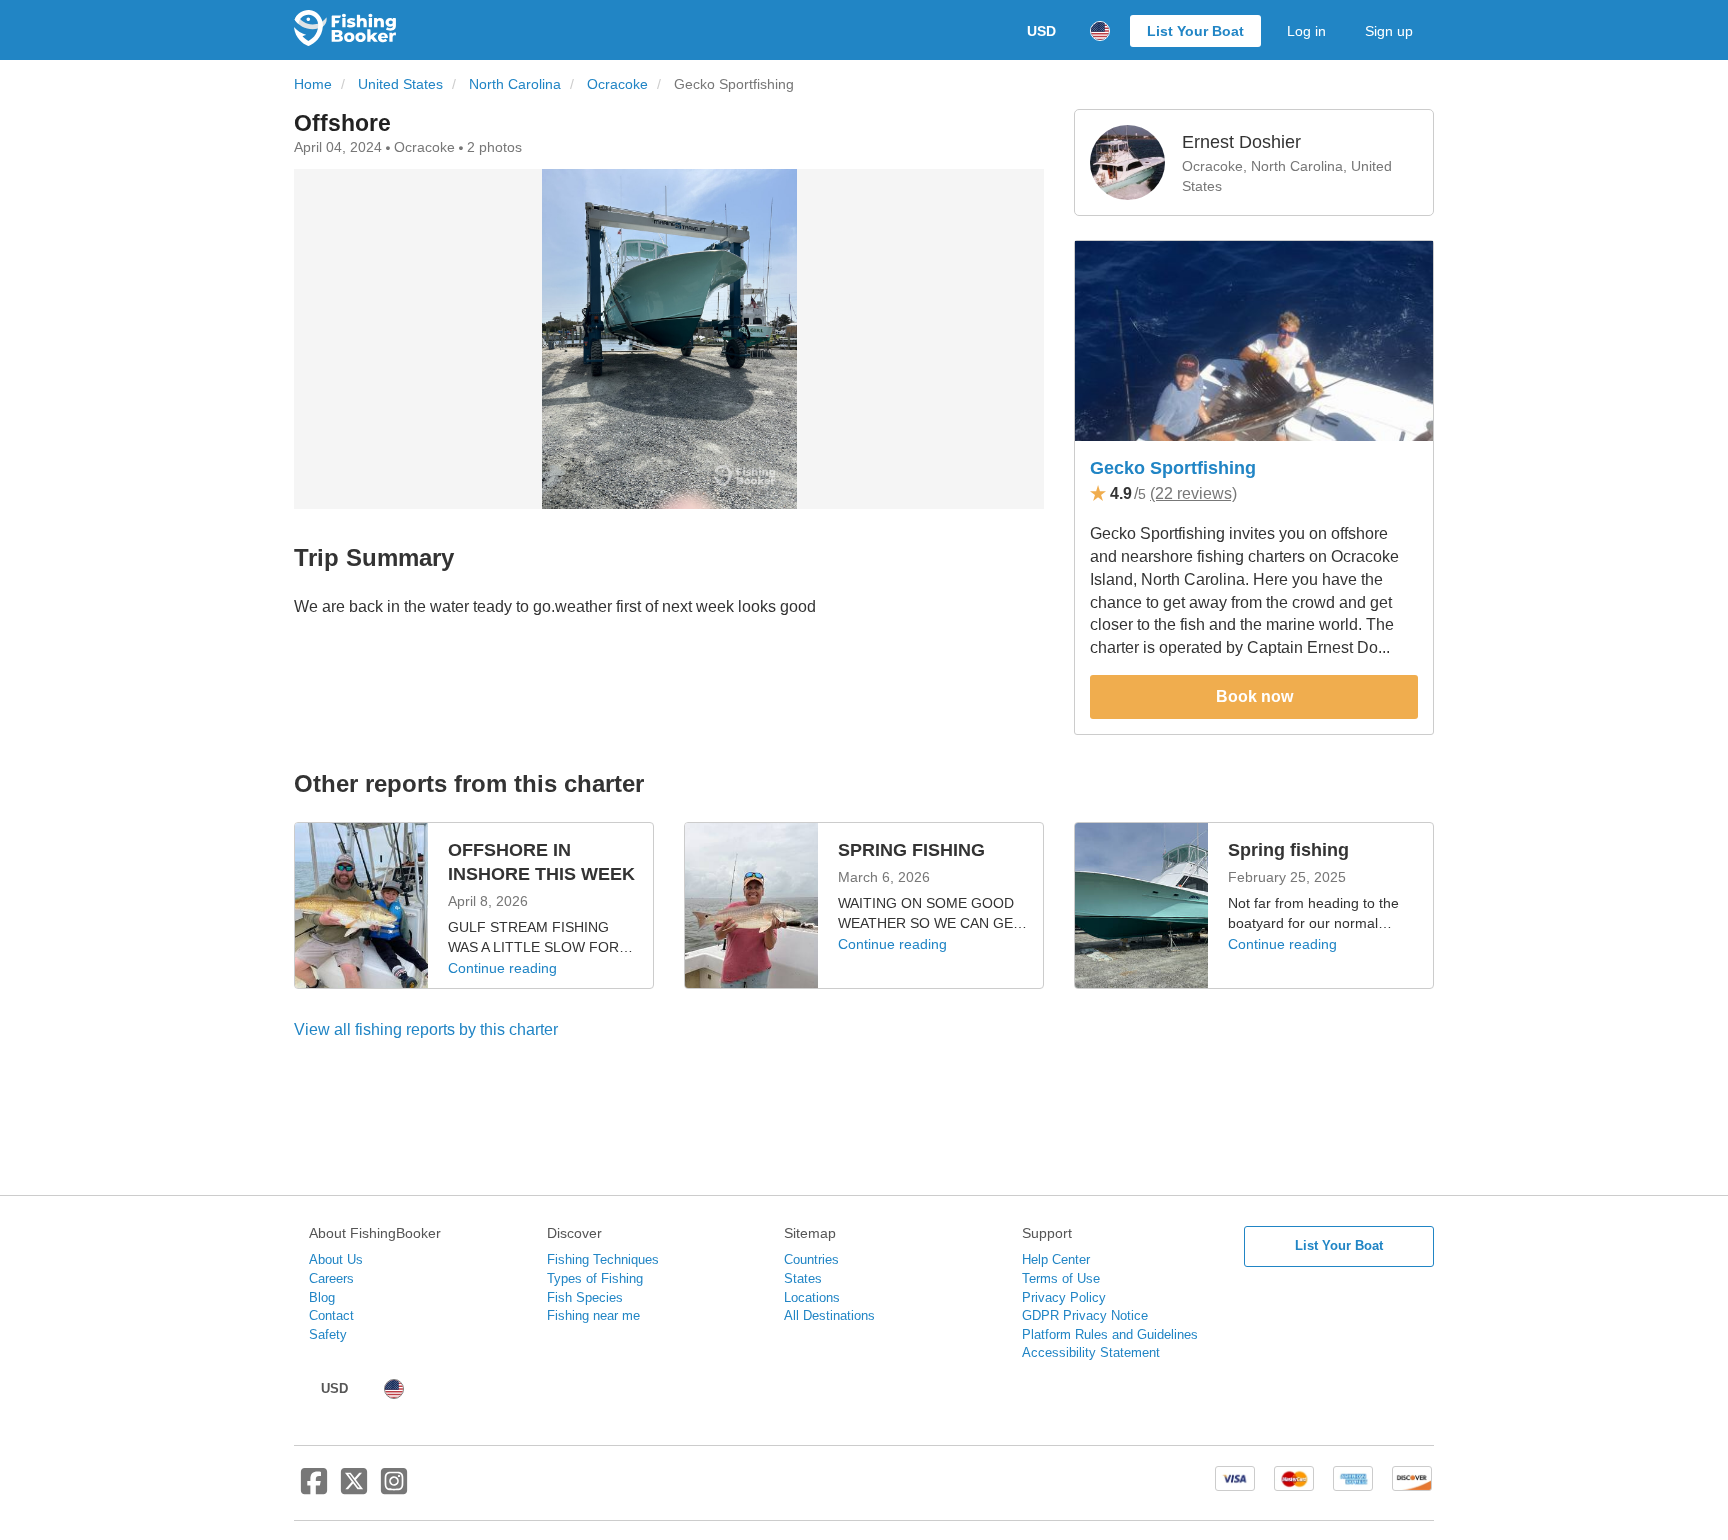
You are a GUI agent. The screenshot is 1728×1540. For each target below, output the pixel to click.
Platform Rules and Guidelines (1110, 1334)
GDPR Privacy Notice (1085, 1315)
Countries (811, 1259)
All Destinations (829, 1315)
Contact (331, 1315)
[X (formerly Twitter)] (354, 1489)
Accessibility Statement (1091, 1352)
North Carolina (515, 84)
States (803, 1278)
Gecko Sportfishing (1173, 468)
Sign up (1389, 31)
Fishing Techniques (603, 1259)
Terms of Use (1061, 1278)
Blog (322, 1297)
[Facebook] (314, 1489)
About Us (336, 1259)
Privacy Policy (1064, 1297)
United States (400, 84)
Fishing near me (593, 1315)
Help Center (1056, 1259)
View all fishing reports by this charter (426, 1029)
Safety (328, 1334)
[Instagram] (394, 1489)
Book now (1254, 696)
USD (1041, 31)
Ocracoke (617, 84)
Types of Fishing (595, 1278)
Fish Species (585, 1297)
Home (313, 84)
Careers (331, 1278)
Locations (812, 1297)
